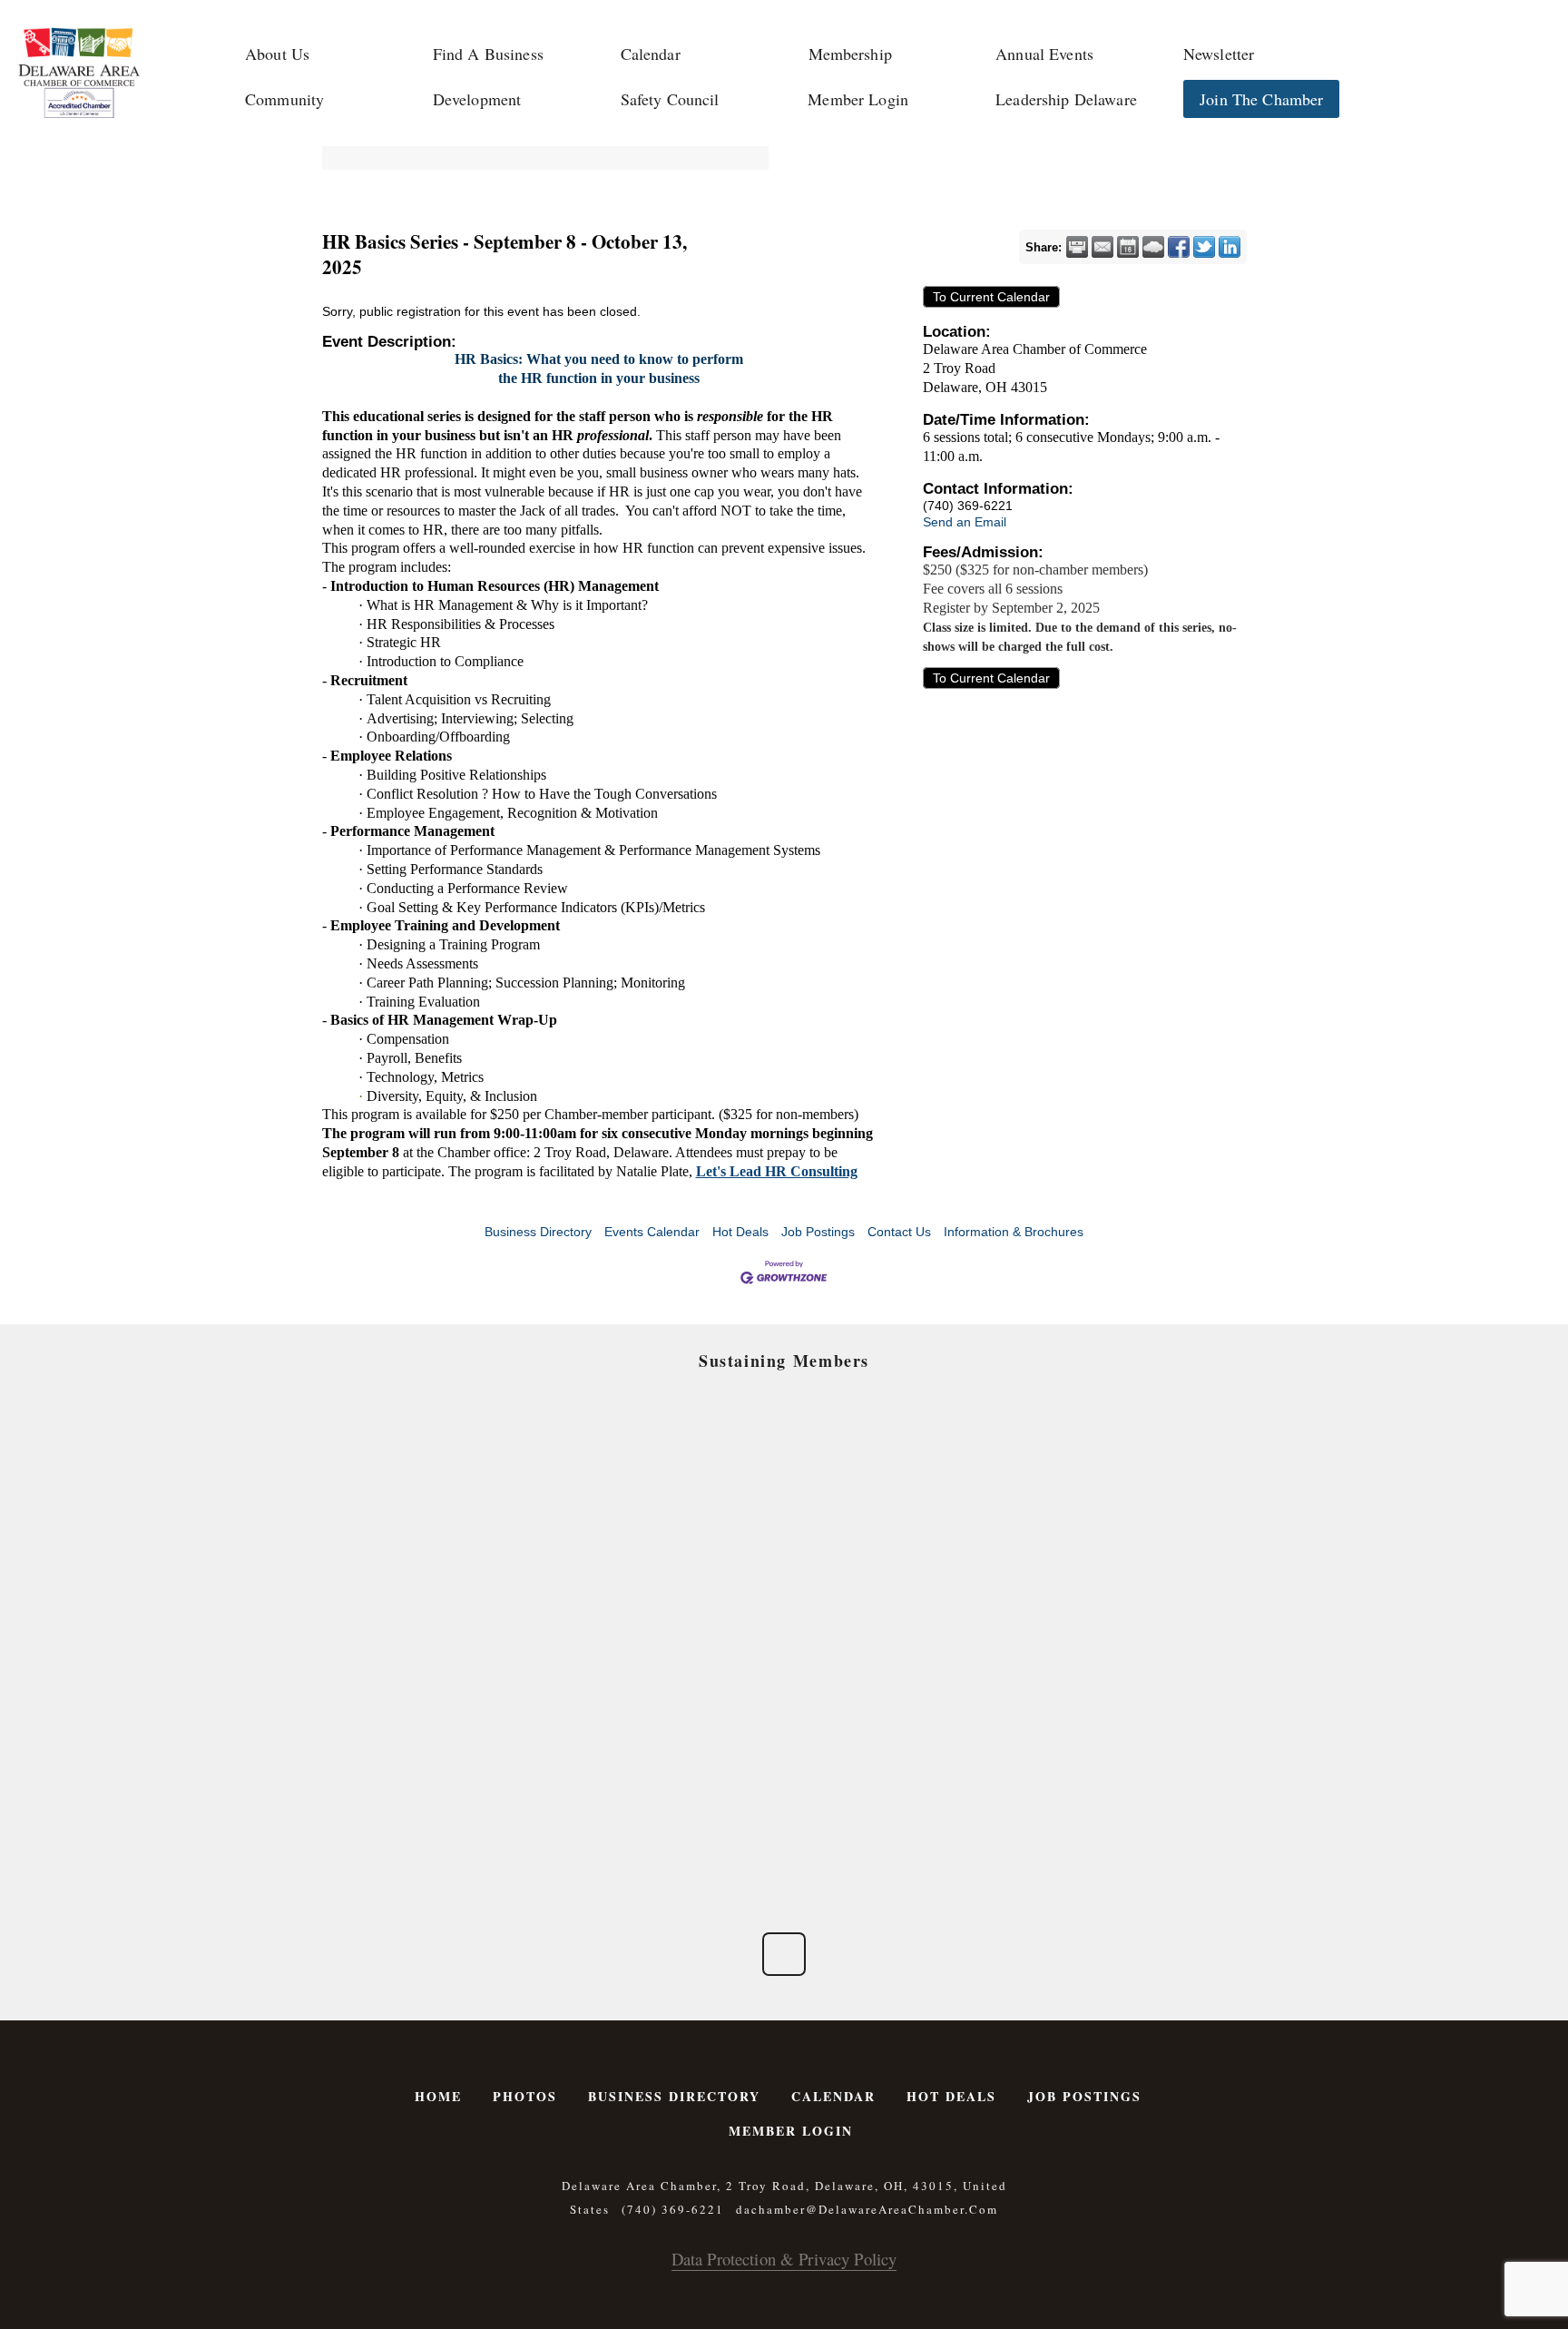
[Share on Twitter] (1204, 247)
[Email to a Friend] (1102, 247)
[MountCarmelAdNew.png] (459, 1597)
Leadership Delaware (1066, 99)
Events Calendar (652, 1232)
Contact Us (899, 1232)
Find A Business (488, 54)
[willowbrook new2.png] (459, 1841)
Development (477, 99)
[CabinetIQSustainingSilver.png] (1109, 1597)
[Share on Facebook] (1179, 247)
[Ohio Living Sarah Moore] (1109, 1718)
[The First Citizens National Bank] (892, 1718)
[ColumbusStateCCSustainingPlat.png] (459, 1474)
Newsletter (1219, 54)
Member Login (858, 99)
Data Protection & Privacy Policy (784, 2259)
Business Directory (538, 1232)
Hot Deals (740, 1232)
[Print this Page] (1077, 247)
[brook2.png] (892, 1597)
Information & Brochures (1014, 1232)
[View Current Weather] (1153, 247)
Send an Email (965, 522)
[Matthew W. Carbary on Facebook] (784, 1954)
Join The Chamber (1261, 99)
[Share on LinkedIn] (1230, 247)
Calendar (651, 54)
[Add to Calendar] (1128, 247)
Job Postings (818, 1232)
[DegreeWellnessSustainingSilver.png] (676, 1718)
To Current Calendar (991, 297)
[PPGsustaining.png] (676, 1597)
